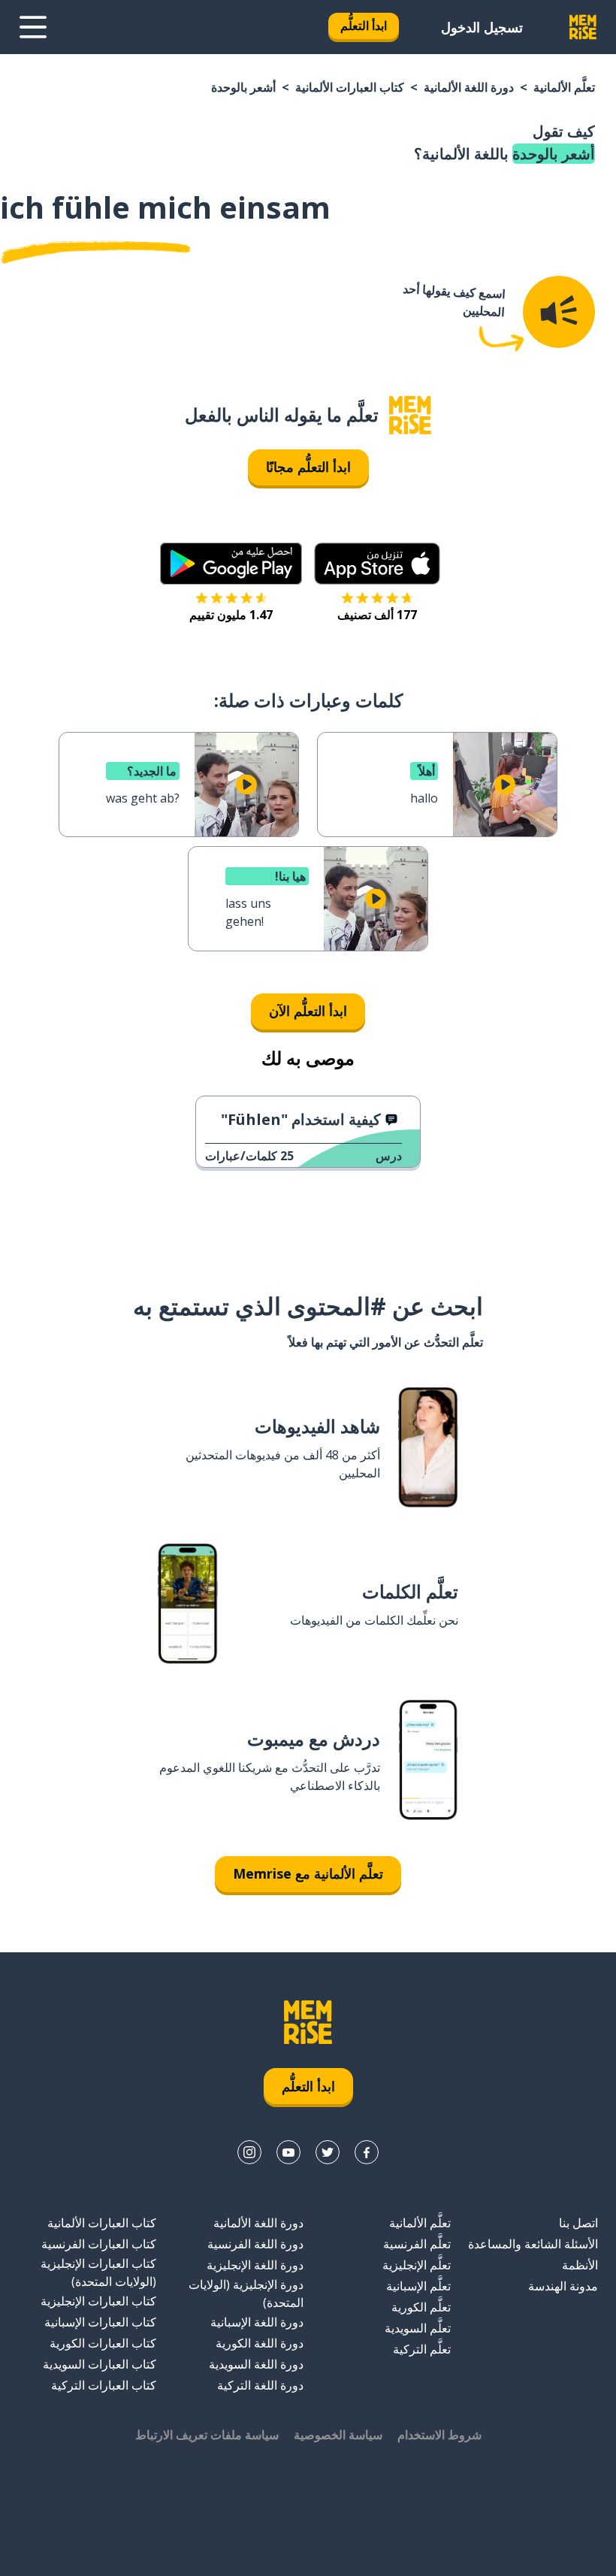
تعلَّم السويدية (418, 2328)
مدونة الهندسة (563, 2286)
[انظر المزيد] (33, 27)
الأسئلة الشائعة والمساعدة (533, 2244)
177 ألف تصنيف (377, 615)
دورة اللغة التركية (260, 2385)
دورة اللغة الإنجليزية (255, 2265)
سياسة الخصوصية (338, 2435)
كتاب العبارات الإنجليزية (98, 2301)
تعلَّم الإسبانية (418, 2286)
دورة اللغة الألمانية (469, 87)
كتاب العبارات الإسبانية (100, 2322)
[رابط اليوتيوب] (288, 2152)
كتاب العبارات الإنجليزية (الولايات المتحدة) (98, 2272)
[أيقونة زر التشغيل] (505, 785)
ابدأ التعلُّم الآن (308, 1011)
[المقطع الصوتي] (559, 312)
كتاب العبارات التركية (104, 2385)
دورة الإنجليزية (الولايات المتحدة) (246, 2293)
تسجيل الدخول (482, 27)
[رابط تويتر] (328, 2152)
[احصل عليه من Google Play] (231, 564)
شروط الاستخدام (439, 2435)
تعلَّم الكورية (421, 2307)
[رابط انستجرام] (249, 2152)
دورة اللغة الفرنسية (255, 2244)
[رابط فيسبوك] (367, 2152)
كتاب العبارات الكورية (103, 2343)
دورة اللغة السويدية (256, 2364)
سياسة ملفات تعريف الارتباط (207, 2435)
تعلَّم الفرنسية (417, 2244)
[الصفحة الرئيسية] (410, 415)
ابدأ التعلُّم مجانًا (308, 467)
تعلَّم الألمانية (564, 87)
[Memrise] (583, 27)
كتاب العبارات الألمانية (350, 87)
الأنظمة (580, 2265)
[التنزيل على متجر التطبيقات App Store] (377, 564)
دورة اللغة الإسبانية (257, 2322)
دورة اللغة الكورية (260, 2343)
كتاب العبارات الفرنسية (99, 2244)
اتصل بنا (578, 2223)
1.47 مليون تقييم (231, 615)
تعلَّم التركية (422, 2349)
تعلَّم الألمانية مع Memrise (308, 1873)
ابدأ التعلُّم (364, 26)
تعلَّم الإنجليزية (417, 2265)
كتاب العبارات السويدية (100, 2364)
